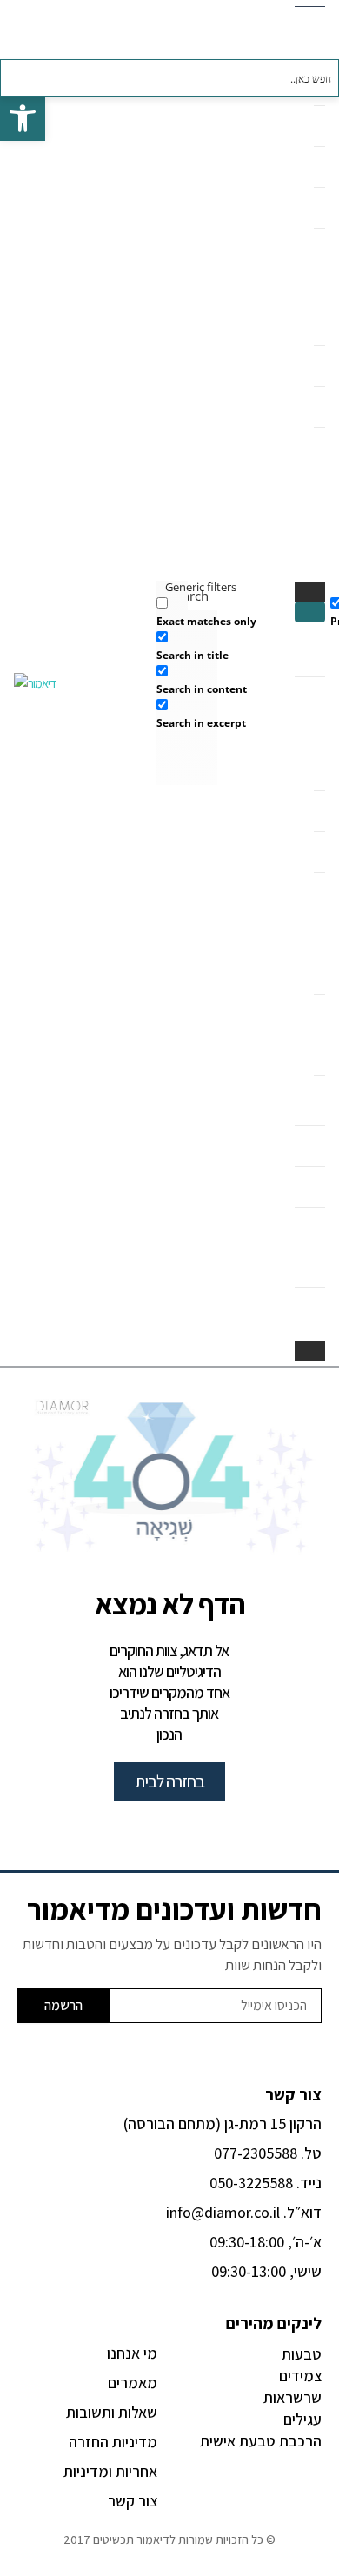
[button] (310, 612)
